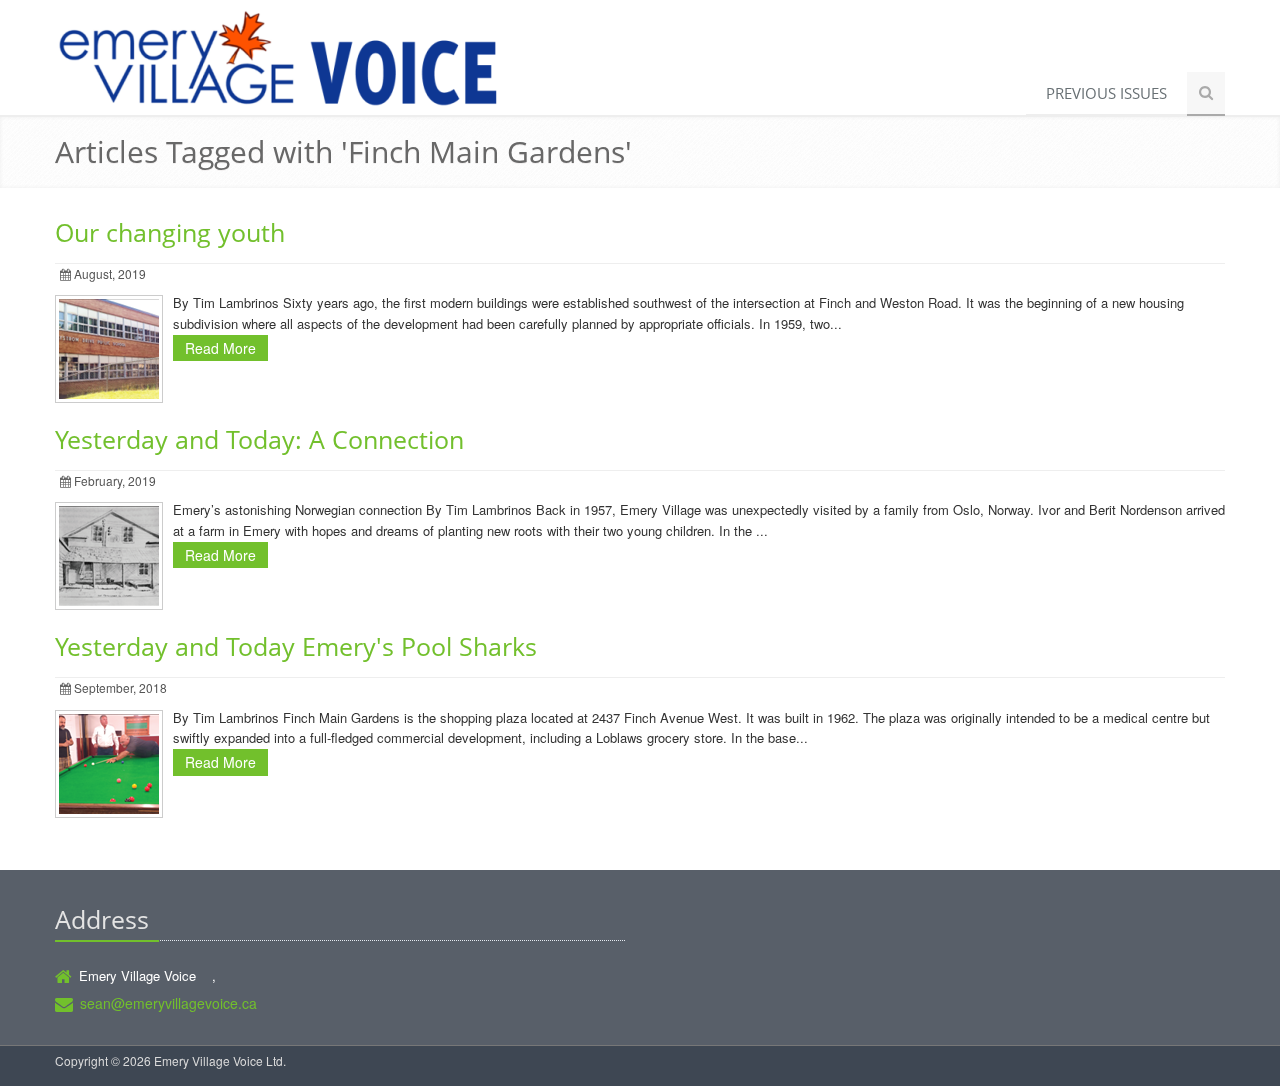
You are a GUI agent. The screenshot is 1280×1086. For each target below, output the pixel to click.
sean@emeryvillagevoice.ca (168, 1003)
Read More (220, 348)
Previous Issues (1106, 93)
